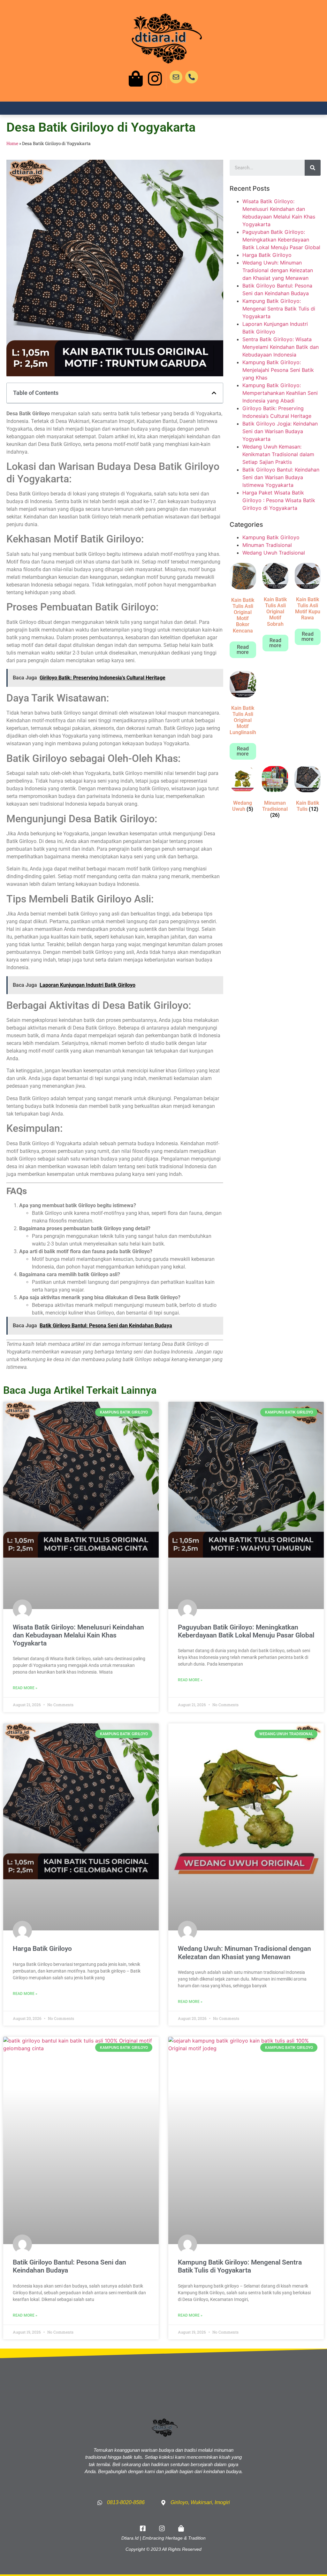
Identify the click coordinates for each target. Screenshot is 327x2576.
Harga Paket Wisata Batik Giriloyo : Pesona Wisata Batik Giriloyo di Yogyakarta (279, 500)
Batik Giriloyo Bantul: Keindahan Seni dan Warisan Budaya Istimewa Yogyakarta (281, 477)
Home (12, 143)
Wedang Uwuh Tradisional (274, 553)
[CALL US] (192, 77)
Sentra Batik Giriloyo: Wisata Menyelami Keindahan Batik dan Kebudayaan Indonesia (281, 347)
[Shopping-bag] (136, 79)
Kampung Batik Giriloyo (271, 537)
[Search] (313, 168)
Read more (243, 650)
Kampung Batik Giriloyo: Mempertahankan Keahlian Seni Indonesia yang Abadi (280, 393)
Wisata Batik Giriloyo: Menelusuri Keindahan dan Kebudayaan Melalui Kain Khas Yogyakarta (78, 1635)
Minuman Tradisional (267, 545)
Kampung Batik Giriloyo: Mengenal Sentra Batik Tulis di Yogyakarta (279, 309)
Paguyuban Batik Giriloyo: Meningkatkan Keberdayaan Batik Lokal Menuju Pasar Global (281, 240)
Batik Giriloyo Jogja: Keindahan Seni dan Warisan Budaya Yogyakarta (280, 431)
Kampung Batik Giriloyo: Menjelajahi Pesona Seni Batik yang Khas (278, 370)
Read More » (25, 1688)
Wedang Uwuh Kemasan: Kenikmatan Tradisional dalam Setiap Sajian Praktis (278, 454)
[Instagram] (155, 79)
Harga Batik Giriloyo (267, 255)
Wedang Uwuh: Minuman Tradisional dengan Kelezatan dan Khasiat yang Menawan (278, 270)
